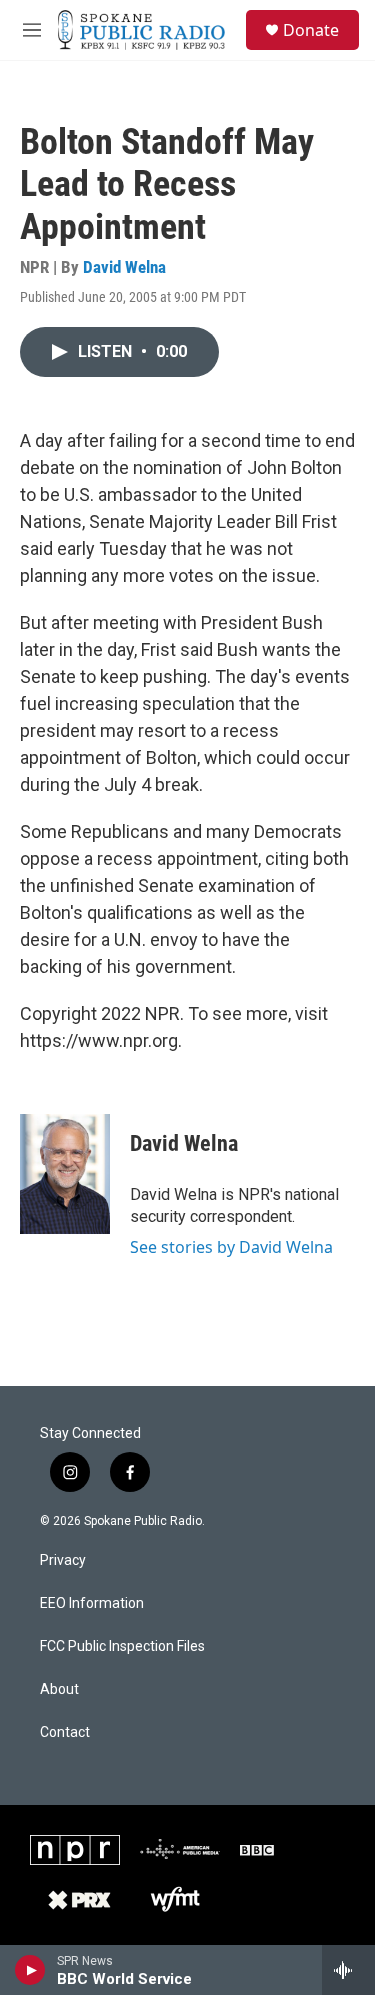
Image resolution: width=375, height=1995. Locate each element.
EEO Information (92, 1603)
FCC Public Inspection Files (122, 1646)
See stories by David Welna (231, 1247)
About (59, 1689)
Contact (65, 1732)
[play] (30, 1970)
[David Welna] (65, 1174)
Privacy (63, 1560)
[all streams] (348, 1970)
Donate (311, 30)
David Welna (124, 267)
